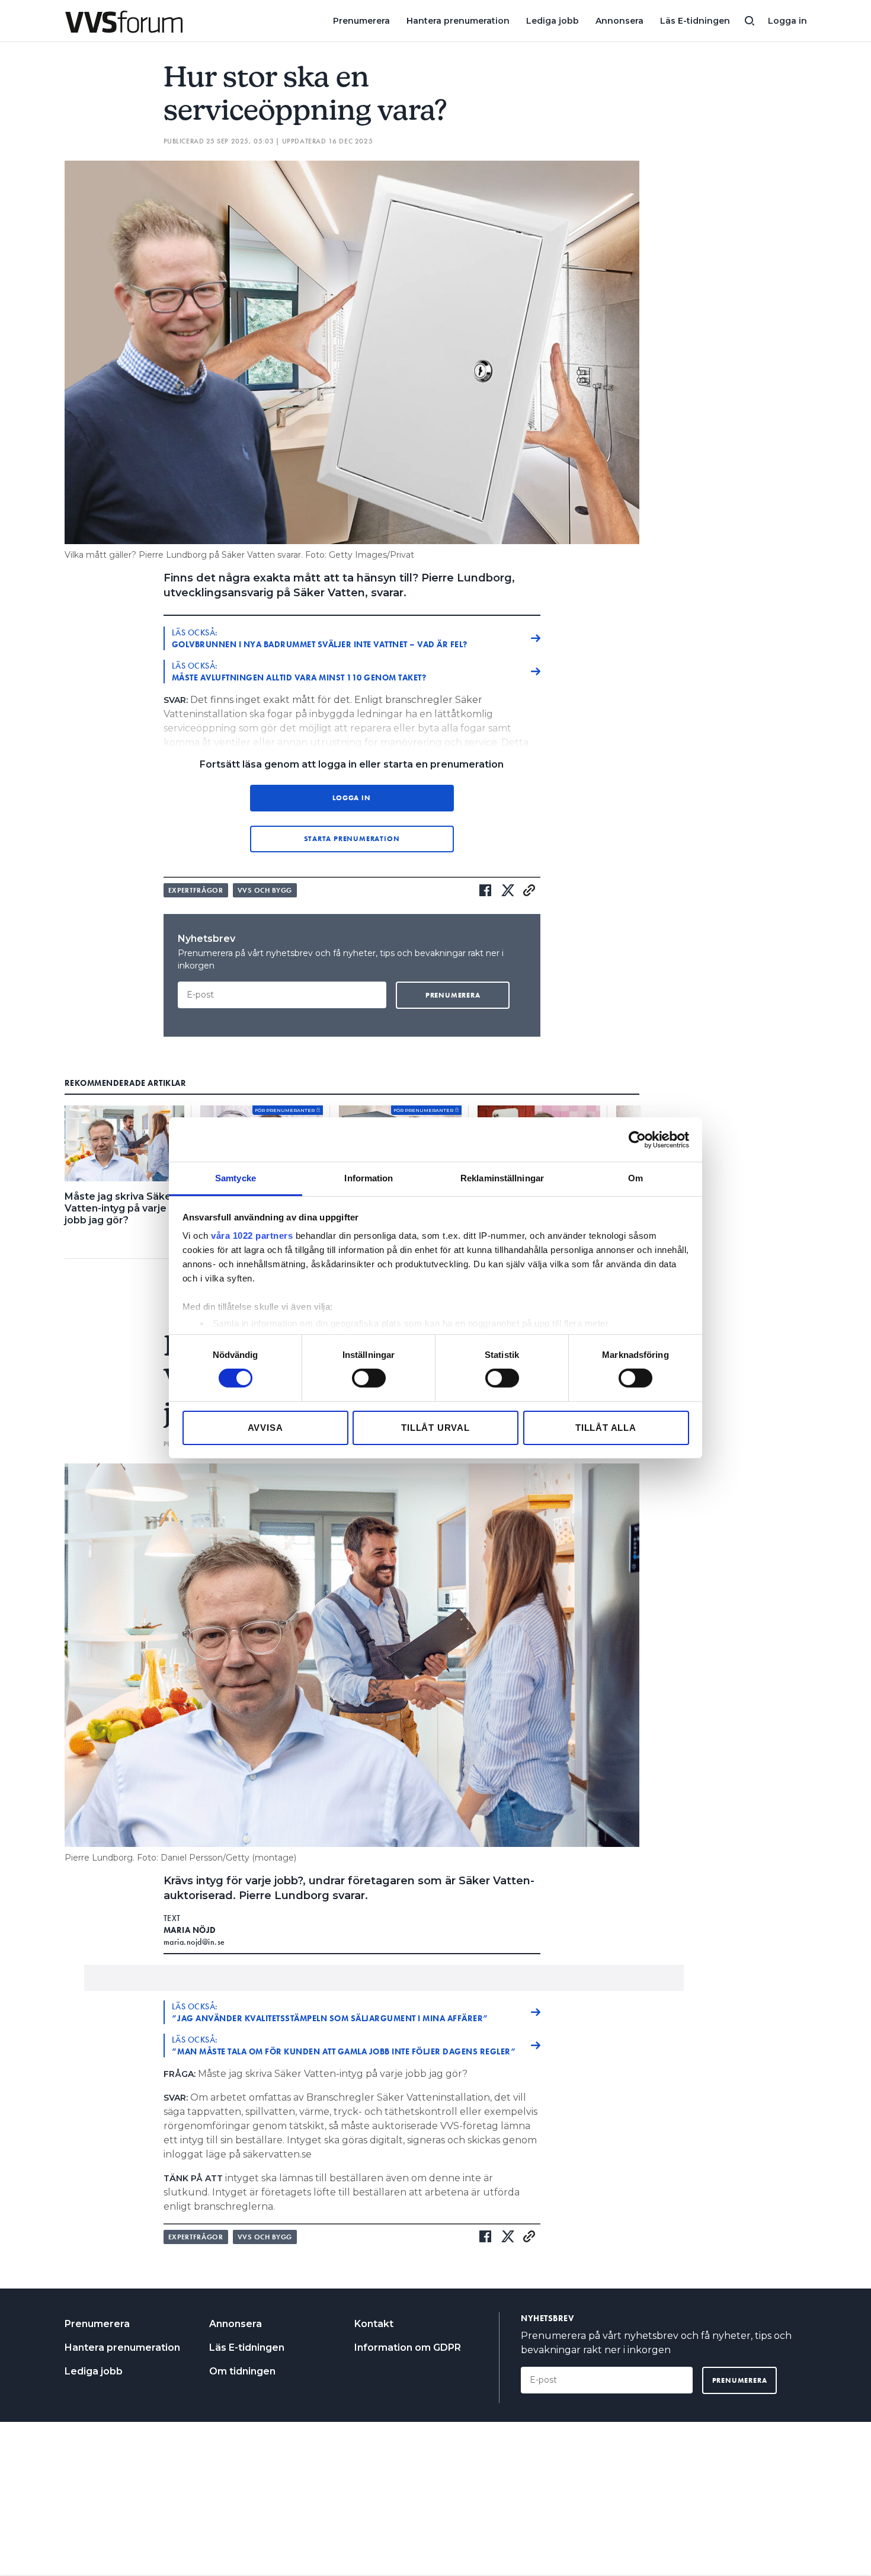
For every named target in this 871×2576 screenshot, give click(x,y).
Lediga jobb (553, 21)
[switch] (369, 1378)
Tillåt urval (435, 1428)
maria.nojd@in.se (194, 1942)
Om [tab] (635, 1178)
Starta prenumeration (352, 839)
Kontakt (374, 2324)
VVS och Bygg (265, 890)
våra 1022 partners (252, 1236)
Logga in (787, 21)
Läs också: (320, 638)
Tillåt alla (606, 1428)
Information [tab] (369, 1178)
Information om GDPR (408, 2348)
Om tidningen (242, 2371)
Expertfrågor (196, 890)
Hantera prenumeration (458, 21)
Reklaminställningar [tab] (502, 1178)
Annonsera (619, 21)
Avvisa (265, 1428)
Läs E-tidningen (695, 21)
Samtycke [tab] (236, 1178)
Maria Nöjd (190, 1930)
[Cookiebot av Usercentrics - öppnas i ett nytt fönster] (637, 1139)
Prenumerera (361, 21)
